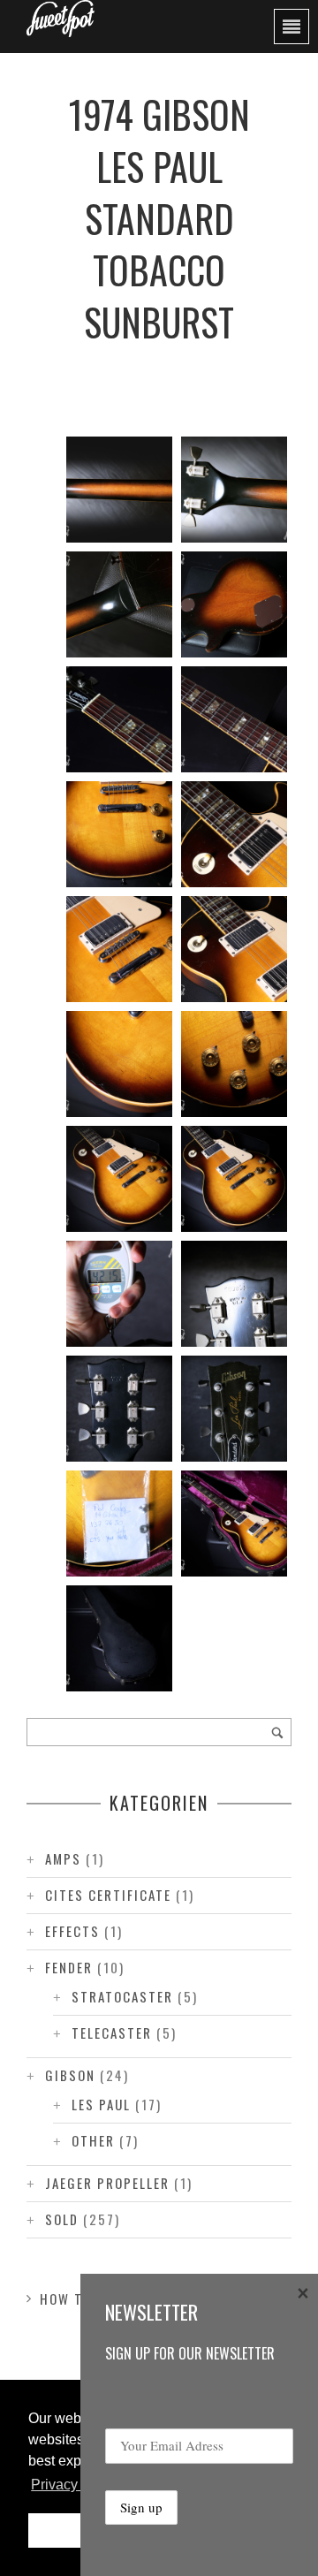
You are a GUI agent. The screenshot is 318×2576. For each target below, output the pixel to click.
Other (93, 2140)
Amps (63, 1858)
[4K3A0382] (234, 1064)
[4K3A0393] (119, 490)
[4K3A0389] (119, 719)
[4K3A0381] (119, 1179)
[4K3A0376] (119, 1409)
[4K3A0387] (119, 834)
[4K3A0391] (119, 604)
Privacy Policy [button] (76, 2485)
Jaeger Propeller (107, 2183)
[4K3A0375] (234, 1409)
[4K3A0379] (234, 1179)
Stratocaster (122, 1996)
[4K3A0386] (234, 834)
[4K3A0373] (234, 1524)
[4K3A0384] (234, 949)
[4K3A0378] (119, 1294)
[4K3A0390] (234, 604)
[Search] (277, 1732)
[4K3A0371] (119, 1638)
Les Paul (101, 2104)
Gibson (70, 2075)
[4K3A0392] (234, 490)
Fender (69, 1967)
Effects (72, 1931)
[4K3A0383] (119, 1064)
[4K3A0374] (119, 1524)
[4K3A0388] (234, 719)
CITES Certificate (108, 1895)
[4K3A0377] (234, 1294)
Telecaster (112, 2033)
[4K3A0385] (119, 949)
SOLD (62, 2219)
